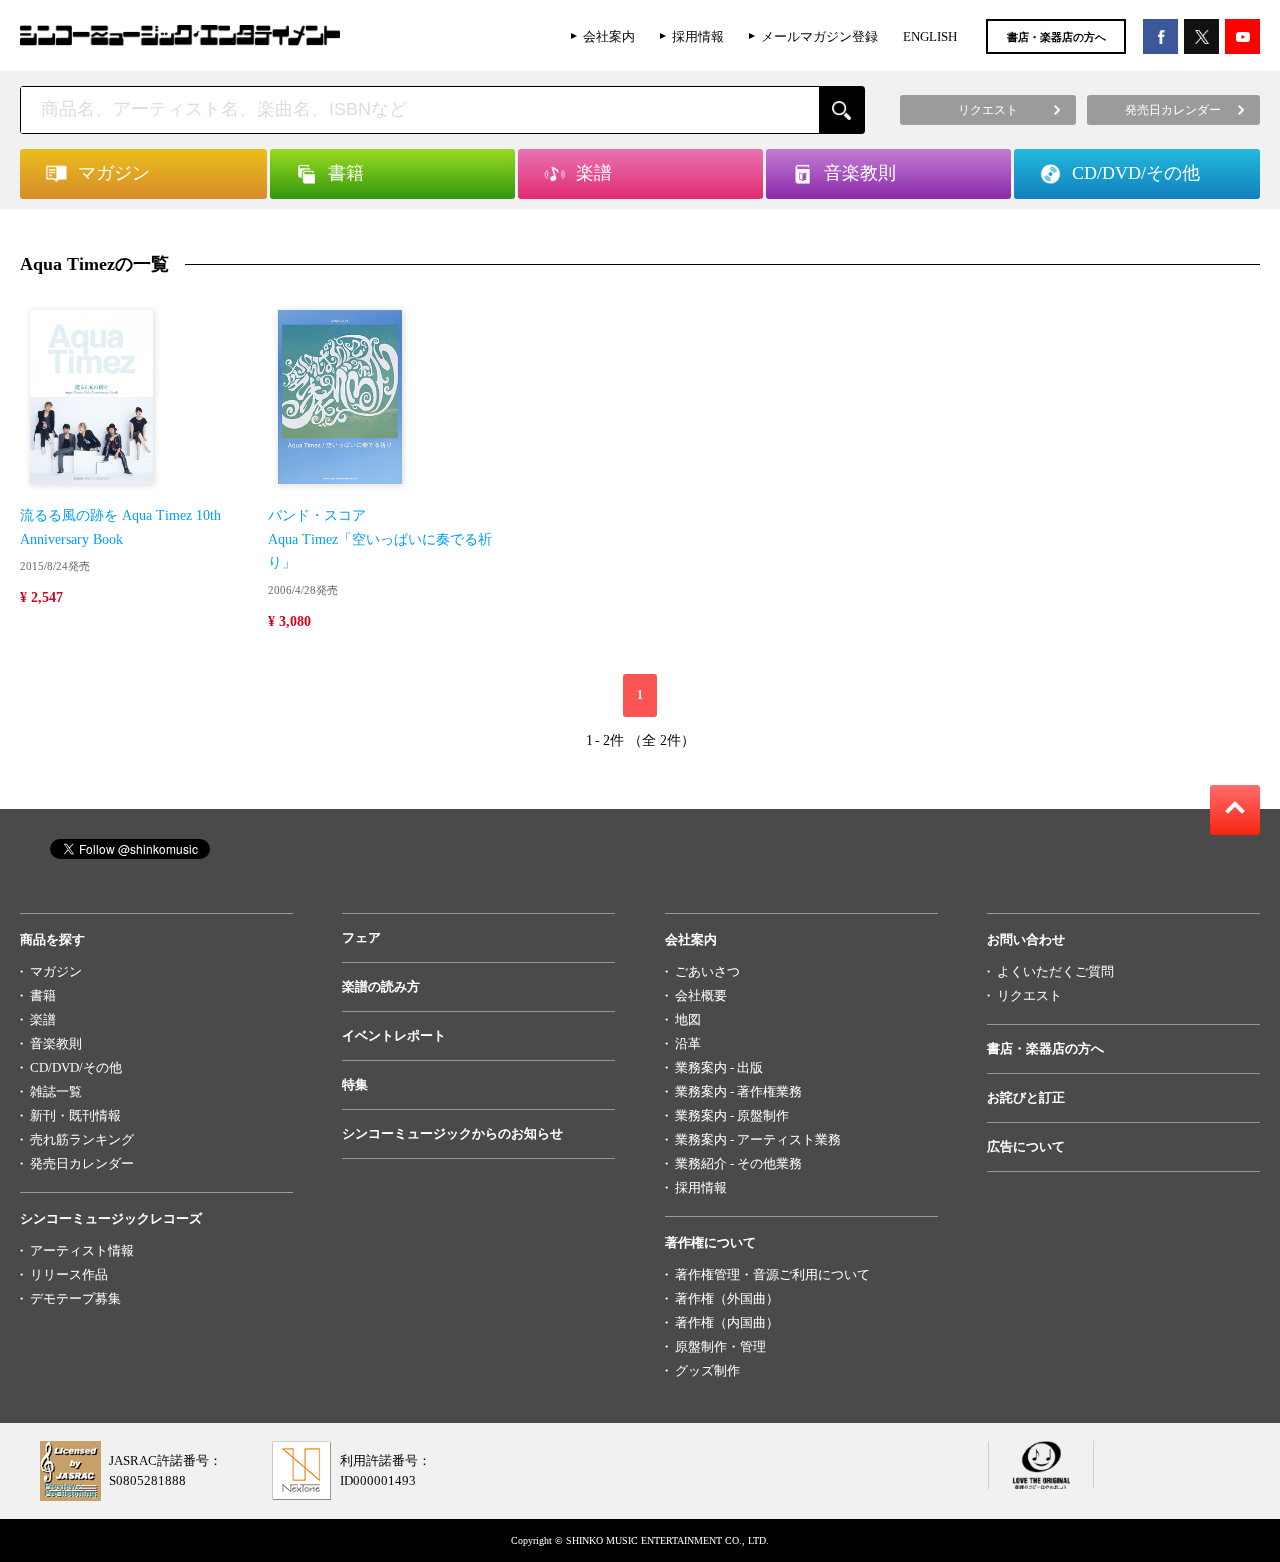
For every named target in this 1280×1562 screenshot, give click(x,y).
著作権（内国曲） (727, 1322)
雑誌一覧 (56, 1091)
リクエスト (1029, 995)
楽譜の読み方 (381, 986)
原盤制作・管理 (720, 1346)
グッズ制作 (707, 1370)
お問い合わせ (1026, 939)
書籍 (43, 995)
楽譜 (43, 1019)
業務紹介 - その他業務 (738, 1163)
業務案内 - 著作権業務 (738, 1091)
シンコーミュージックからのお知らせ (452, 1133)
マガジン (56, 971)
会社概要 (701, 995)
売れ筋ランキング (82, 1139)
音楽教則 (56, 1043)
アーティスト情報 (82, 1250)
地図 (688, 1019)
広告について (1026, 1146)
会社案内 (609, 36)
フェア (361, 937)
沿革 (688, 1043)
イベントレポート (394, 1035)
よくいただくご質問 (1055, 971)
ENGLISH (930, 36)
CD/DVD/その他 (76, 1067)
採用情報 (698, 36)
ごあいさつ (707, 971)
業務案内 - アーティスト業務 (758, 1139)
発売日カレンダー (82, 1163)
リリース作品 (69, 1274)
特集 (355, 1084)
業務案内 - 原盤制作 (732, 1115)
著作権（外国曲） (727, 1298)
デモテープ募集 (75, 1298)
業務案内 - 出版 (719, 1067)
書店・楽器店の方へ (1056, 37)
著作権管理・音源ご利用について (772, 1274)
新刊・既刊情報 (75, 1115)
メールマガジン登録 (819, 36)
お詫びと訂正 (1026, 1097)
